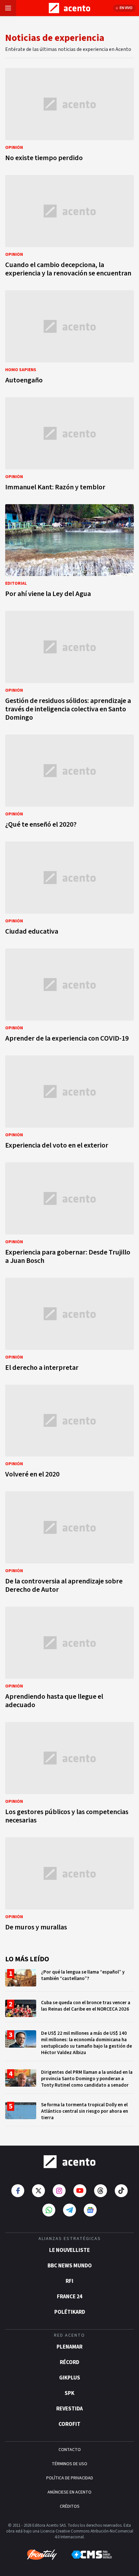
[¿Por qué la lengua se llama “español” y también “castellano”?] (69, 1980)
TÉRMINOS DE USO (69, 2464)
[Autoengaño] (69, 339)
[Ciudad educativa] (69, 890)
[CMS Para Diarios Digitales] (92, 2555)
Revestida (69, 2409)
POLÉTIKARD (70, 2312)
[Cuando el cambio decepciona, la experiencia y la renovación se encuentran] (69, 228)
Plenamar (69, 2347)
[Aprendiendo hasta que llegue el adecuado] (69, 1659)
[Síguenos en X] (38, 2191)
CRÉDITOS (70, 2506)
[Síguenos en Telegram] (69, 2210)
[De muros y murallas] (69, 1886)
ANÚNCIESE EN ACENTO (69, 2492)
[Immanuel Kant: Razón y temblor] (69, 446)
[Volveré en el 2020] (69, 1433)
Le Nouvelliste (69, 2250)
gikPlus (70, 2378)
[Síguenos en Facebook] (18, 2191)
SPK (69, 2393)
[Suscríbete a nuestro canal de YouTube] (80, 2191)
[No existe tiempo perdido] (69, 117)
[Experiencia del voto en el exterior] (69, 1104)
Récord (69, 2362)
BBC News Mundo (70, 2266)
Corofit (69, 2424)
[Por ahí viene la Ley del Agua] (69, 553)
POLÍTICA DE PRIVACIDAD (70, 2478)
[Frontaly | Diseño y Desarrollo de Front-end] (42, 2555)
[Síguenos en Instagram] (59, 2191)
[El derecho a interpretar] (69, 1326)
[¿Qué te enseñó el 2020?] (69, 783)
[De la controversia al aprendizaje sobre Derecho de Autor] (69, 1544)
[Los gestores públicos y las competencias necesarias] (69, 1775)
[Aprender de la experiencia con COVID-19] (69, 997)
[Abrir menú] (8, 8)
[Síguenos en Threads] (101, 2191)
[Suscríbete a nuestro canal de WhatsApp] (49, 2210)
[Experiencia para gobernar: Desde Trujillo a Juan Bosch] (69, 1215)
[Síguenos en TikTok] (121, 2191)
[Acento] (69, 2162)
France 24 (70, 2297)
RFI (69, 2281)
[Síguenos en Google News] (90, 2210)
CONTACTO (70, 2450)
